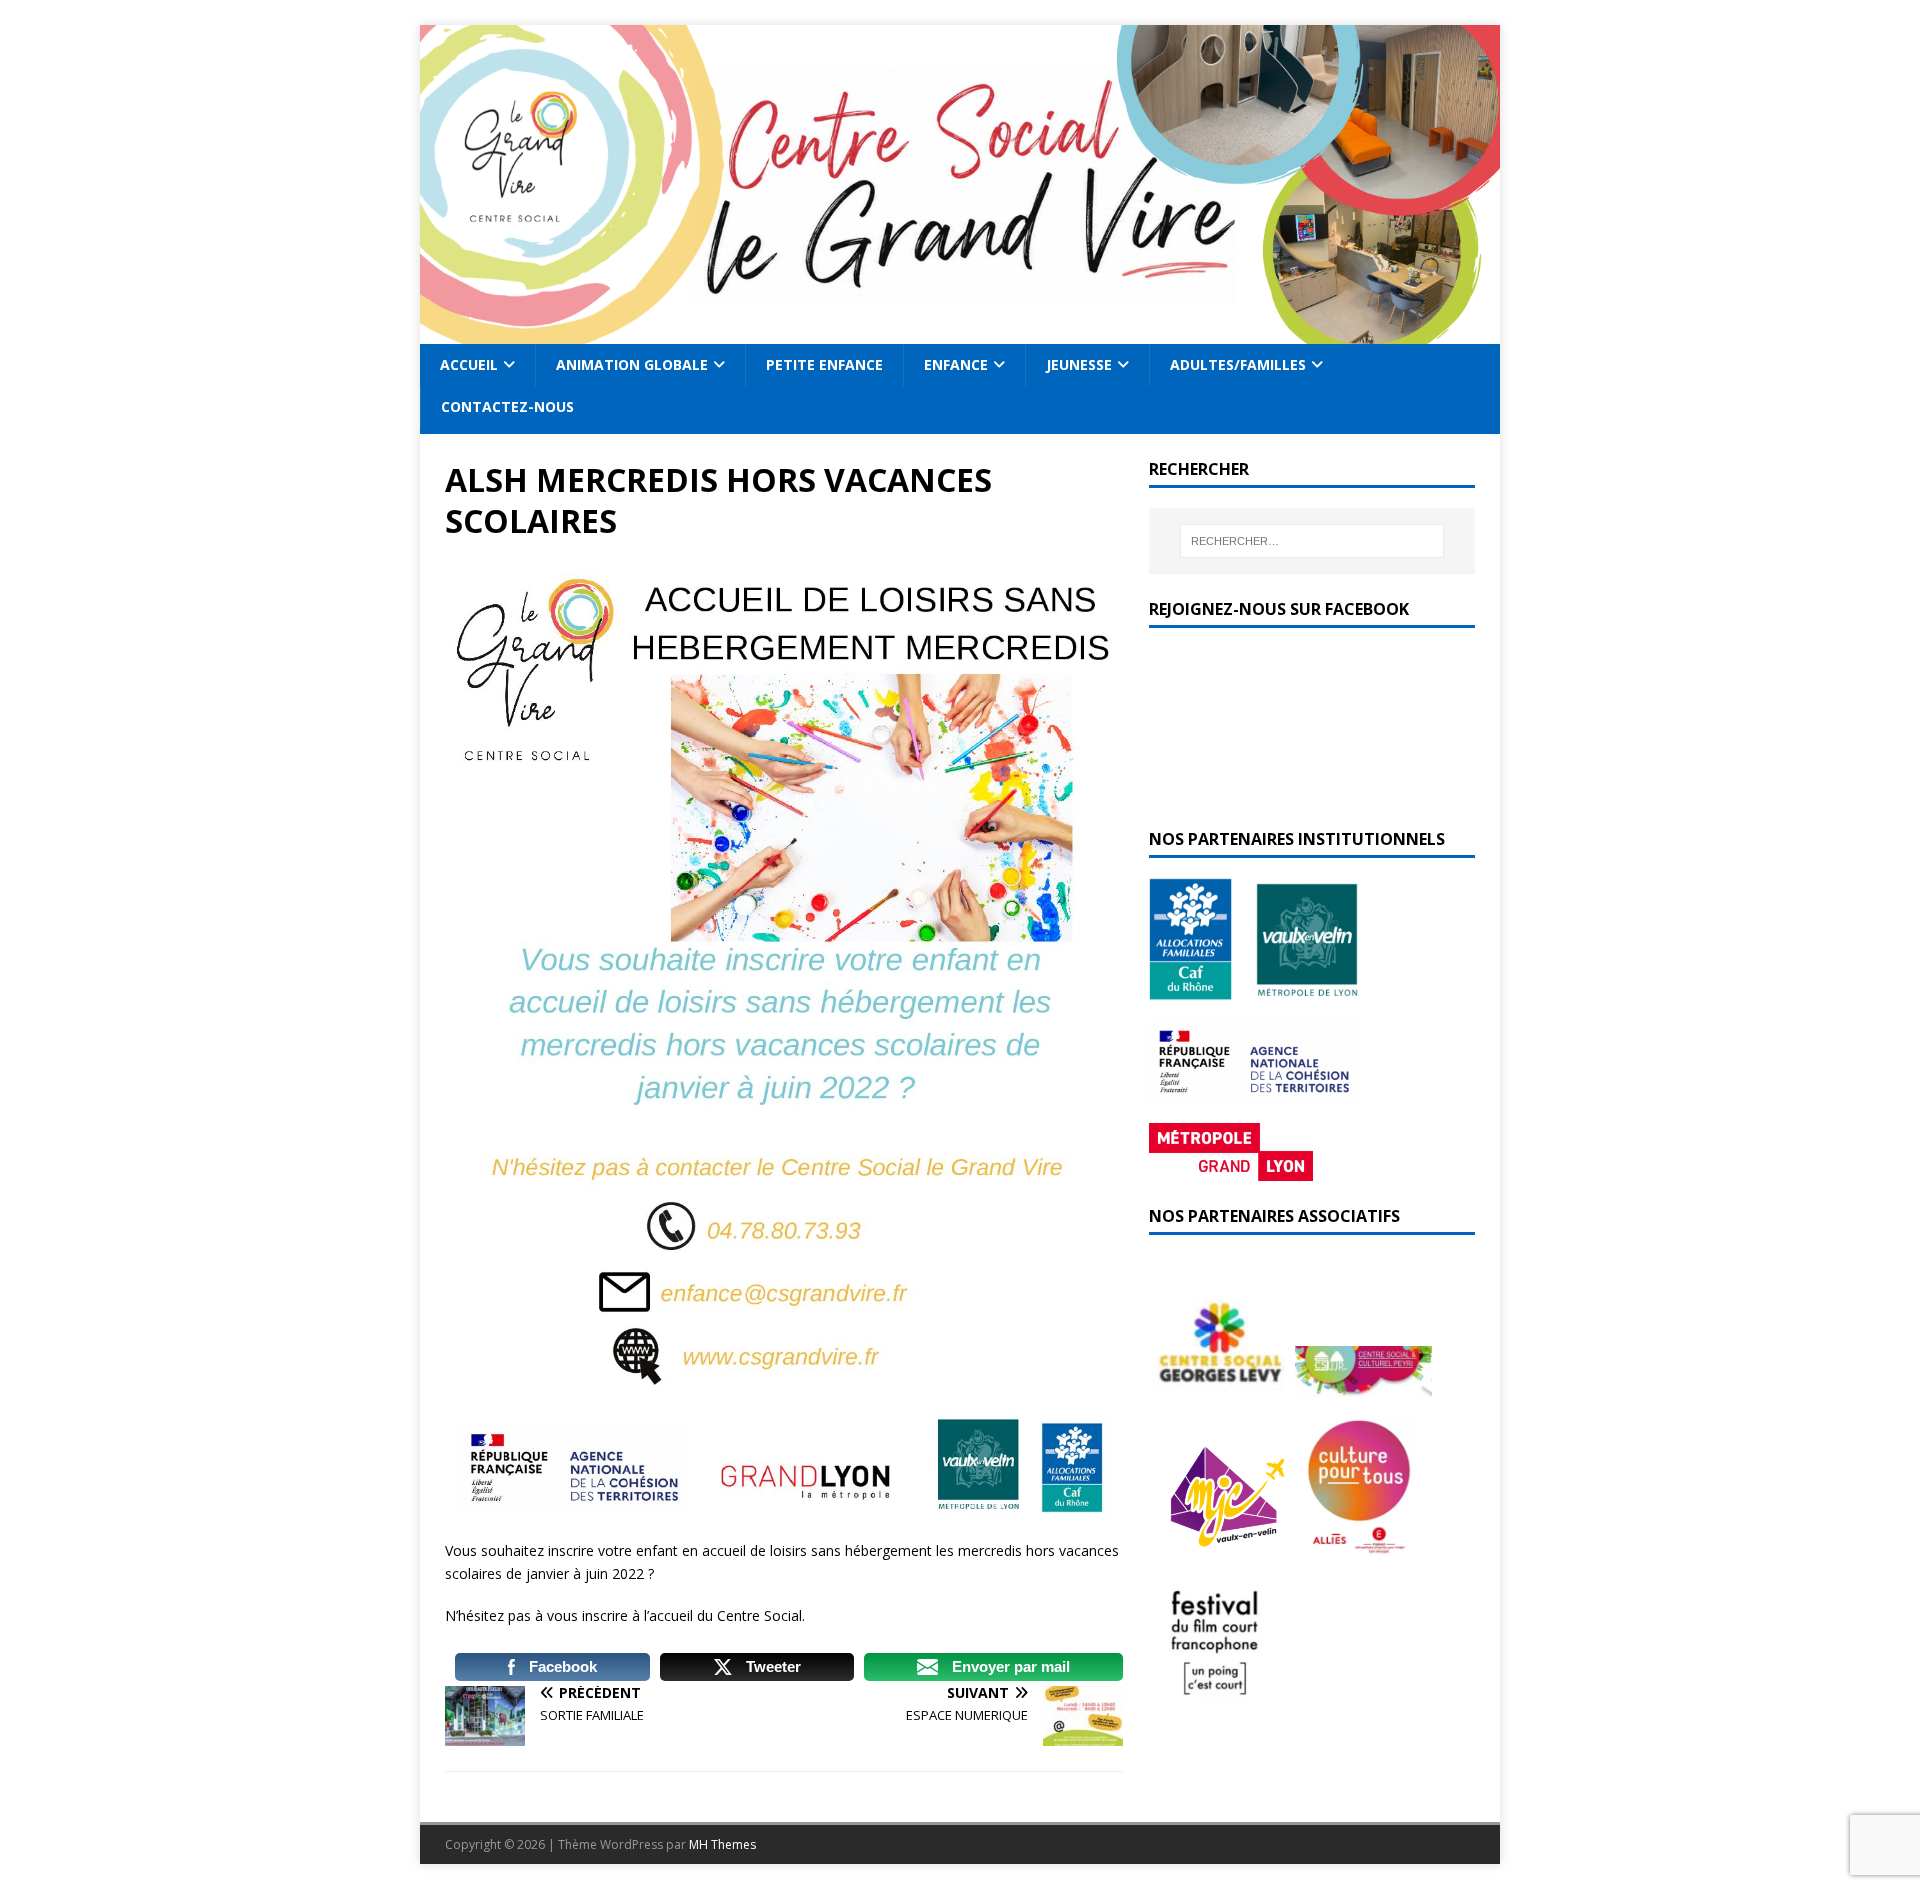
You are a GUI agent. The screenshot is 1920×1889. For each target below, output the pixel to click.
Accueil (469, 364)
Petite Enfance (824, 364)
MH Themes (722, 1844)
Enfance (956, 364)
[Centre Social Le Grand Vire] (960, 332)
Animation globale (632, 364)
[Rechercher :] (1312, 541)
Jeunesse (1079, 364)
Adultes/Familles (1238, 364)
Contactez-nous (507, 406)
